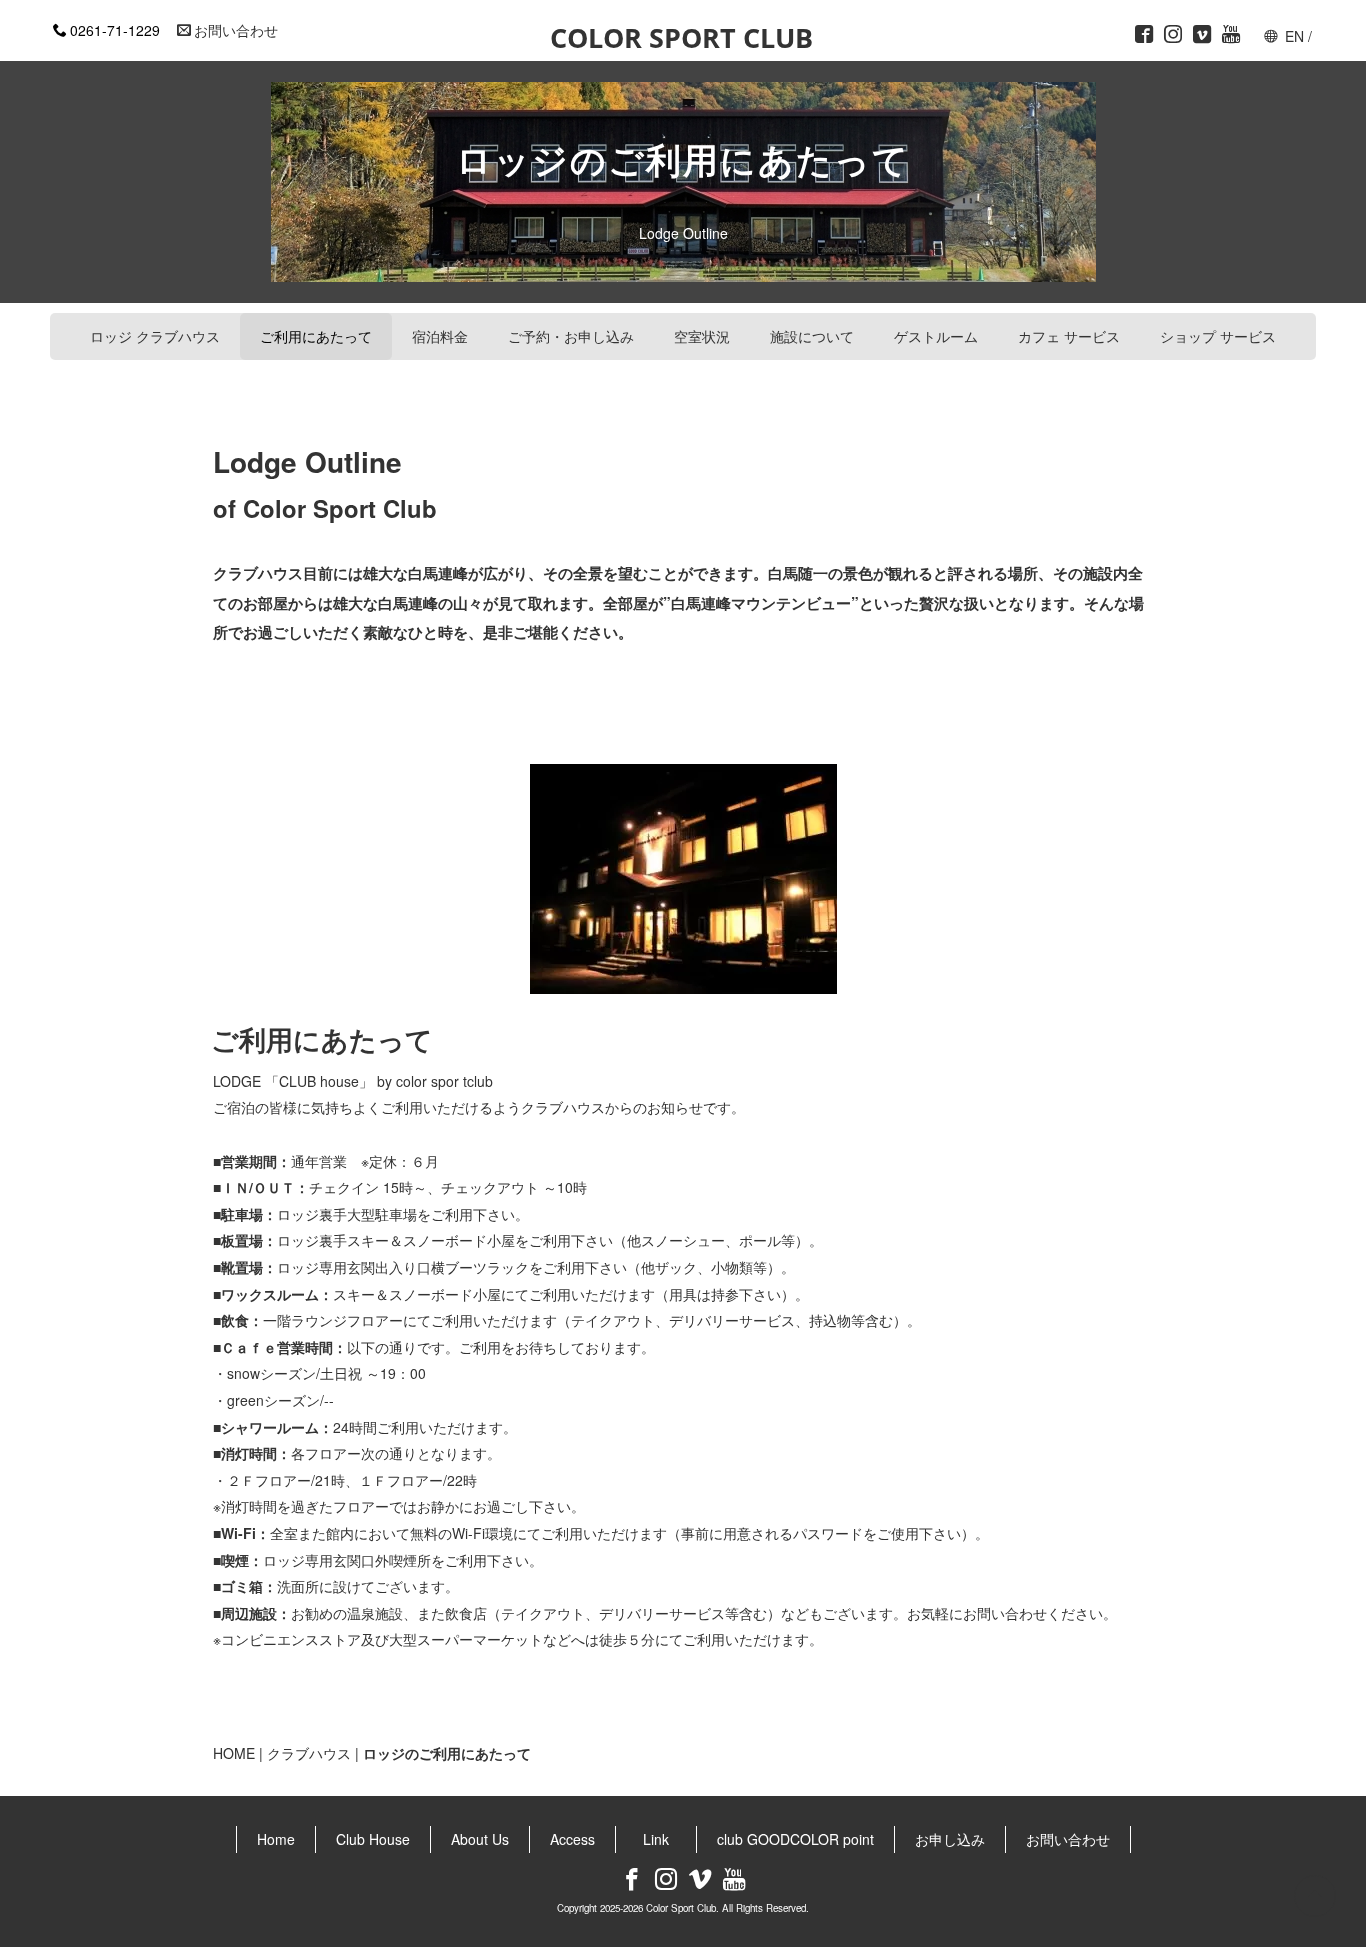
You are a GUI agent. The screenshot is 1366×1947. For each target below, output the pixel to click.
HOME (234, 1753)
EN (1294, 36)
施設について (812, 336)
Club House (373, 1839)
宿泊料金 (440, 336)
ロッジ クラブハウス (155, 336)
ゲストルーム (936, 336)
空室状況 (702, 336)
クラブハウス (309, 1753)
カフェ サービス (1069, 336)
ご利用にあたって (316, 336)
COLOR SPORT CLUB (681, 38)
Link (663, 1839)
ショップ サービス (1218, 336)
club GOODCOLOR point (795, 1839)
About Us (480, 1839)
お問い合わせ (236, 30)
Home (276, 1839)
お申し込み (950, 1839)
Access (572, 1839)
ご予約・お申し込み (571, 336)
